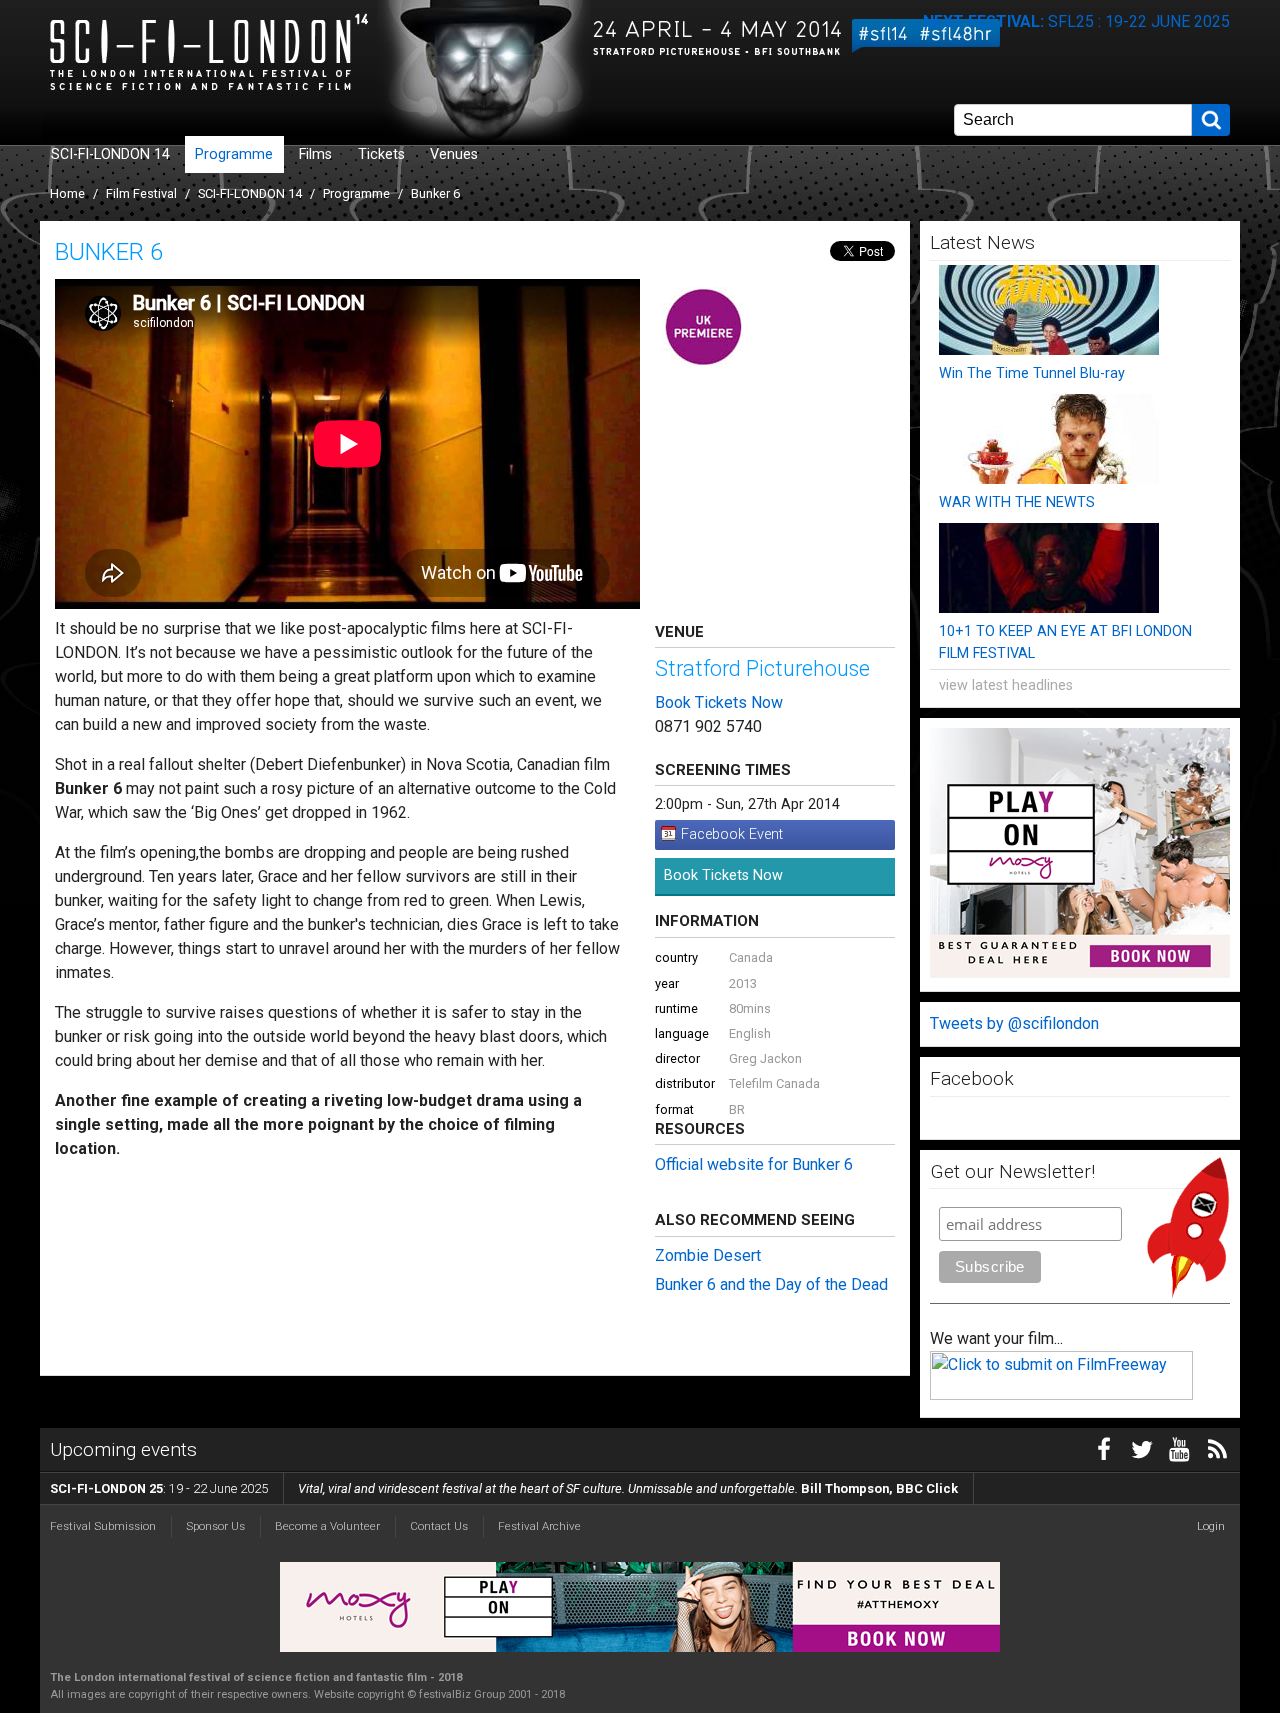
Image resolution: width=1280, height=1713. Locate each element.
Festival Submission (103, 1526)
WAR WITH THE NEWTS (1017, 502)
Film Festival (141, 193)
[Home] (265, 55)
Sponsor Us (215, 1526)
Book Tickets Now (719, 702)
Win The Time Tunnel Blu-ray (1032, 373)
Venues (454, 154)
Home (67, 193)
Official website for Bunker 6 (754, 1164)
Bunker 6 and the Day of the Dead (771, 1284)
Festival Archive (539, 1526)
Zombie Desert (708, 1255)
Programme (234, 154)
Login (1211, 1526)
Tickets (381, 154)
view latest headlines (1006, 685)
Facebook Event (732, 834)
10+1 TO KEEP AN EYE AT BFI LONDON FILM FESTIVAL (1065, 642)
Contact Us (439, 1526)
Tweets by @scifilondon (1014, 1023)
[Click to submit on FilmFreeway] (1061, 1394)
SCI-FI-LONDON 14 (110, 154)
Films (315, 154)
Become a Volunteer (327, 1526)
